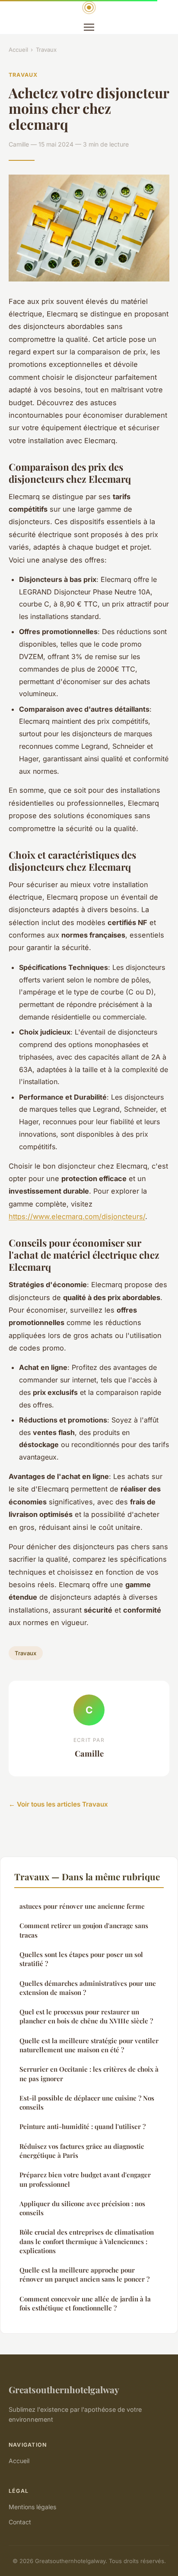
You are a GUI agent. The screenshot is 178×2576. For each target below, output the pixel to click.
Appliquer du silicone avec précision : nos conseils (82, 2208)
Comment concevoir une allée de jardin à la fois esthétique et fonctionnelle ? (85, 2303)
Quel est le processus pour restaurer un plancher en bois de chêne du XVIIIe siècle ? (86, 2016)
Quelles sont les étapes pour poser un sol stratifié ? (81, 1959)
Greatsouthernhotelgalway (64, 2389)
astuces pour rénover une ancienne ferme (82, 1906)
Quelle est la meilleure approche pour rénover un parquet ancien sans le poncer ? (84, 2274)
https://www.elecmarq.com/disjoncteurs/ (77, 1216)
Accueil (18, 50)
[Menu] (89, 27)
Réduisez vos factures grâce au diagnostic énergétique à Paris (82, 2151)
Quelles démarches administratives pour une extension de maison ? (88, 1988)
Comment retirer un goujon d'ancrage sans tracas (84, 1930)
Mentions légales (32, 2507)
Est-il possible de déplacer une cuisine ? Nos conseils (87, 2102)
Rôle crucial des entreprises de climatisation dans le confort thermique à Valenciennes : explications (87, 2241)
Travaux (46, 50)
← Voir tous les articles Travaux (58, 1804)
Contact (20, 2522)
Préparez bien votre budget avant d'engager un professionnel (85, 2179)
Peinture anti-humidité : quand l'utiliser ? (83, 2126)
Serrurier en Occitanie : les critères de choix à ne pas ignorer (89, 2074)
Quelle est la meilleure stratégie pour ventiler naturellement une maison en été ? (89, 2045)
